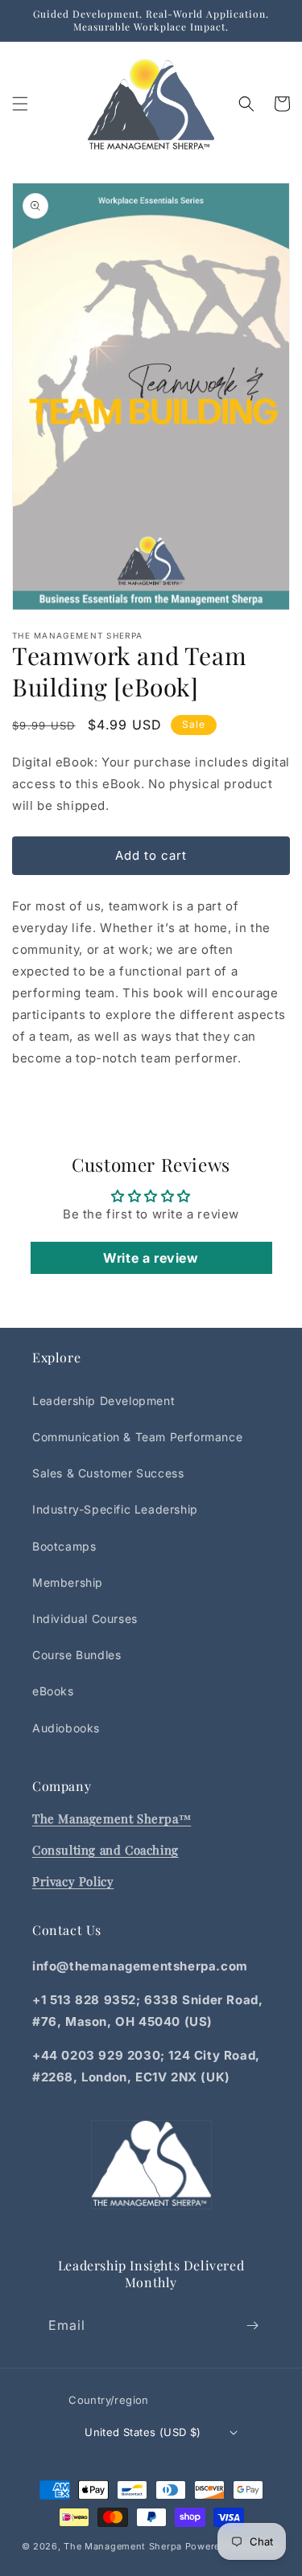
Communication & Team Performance (137, 1437)
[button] (20, 104)
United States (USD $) (143, 2432)
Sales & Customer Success (108, 1473)
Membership (68, 1582)
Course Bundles (77, 1655)
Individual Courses (85, 1619)
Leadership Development (103, 1401)
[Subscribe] (252, 2325)
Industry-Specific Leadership (115, 1509)
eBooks (53, 1691)
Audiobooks (66, 1728)
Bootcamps (64, 1546)
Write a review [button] (151, 1258)
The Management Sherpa (123, 2546)
